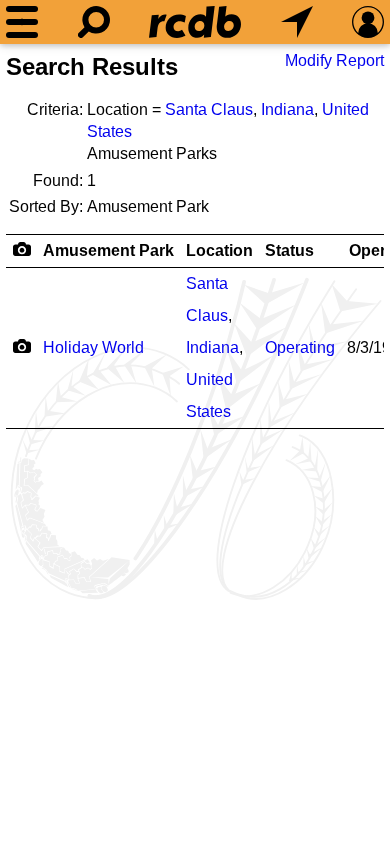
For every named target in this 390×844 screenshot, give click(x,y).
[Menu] (22, 22)
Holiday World (93, 347)
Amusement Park (108, 250)
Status (289, 250)
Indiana (287, 109)
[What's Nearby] (297, 22)
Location (219, 250)
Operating (300, 347)
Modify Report (334, 60)
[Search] (94, 22)
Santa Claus (209, 109)
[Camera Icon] (21, 346)
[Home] (195, 22)
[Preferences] (368, 22)
